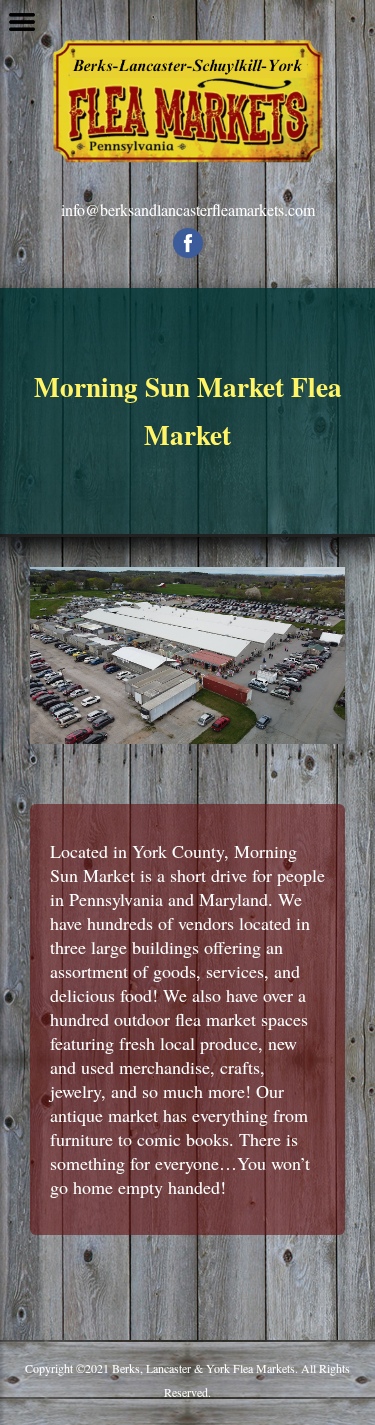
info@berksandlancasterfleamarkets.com (188, 209)
